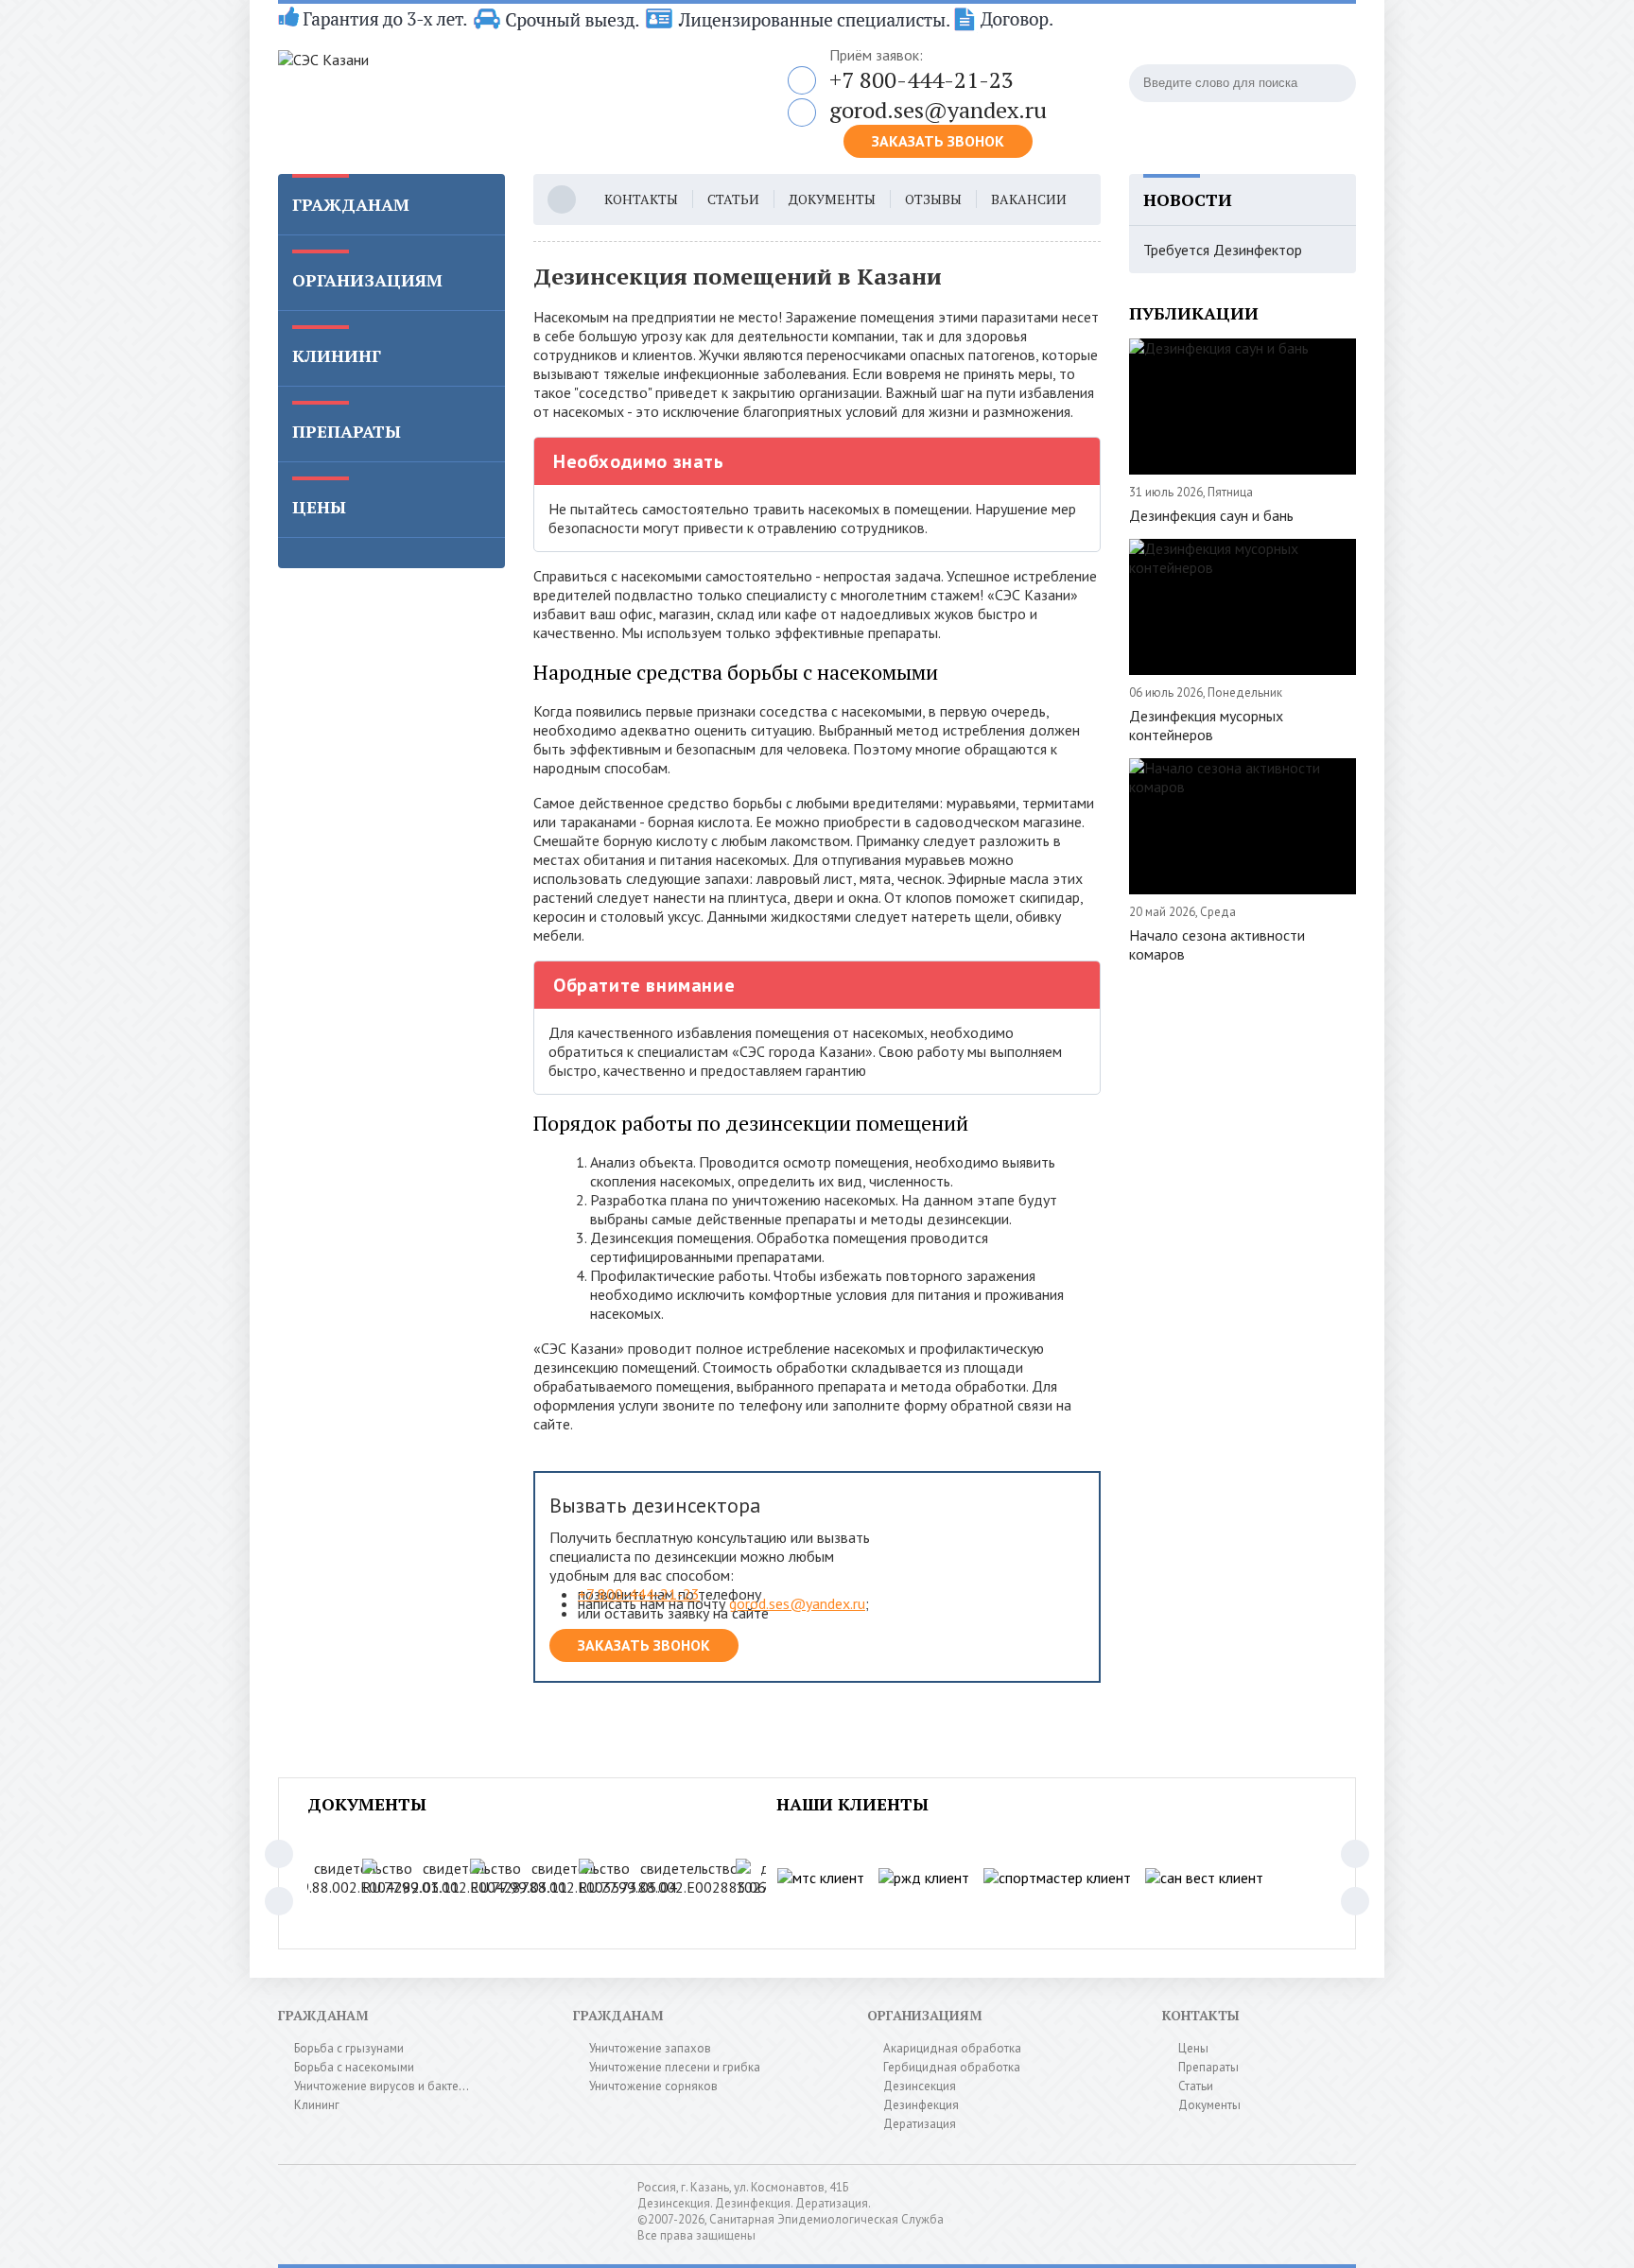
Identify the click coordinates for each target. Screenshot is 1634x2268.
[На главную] (514, 97)
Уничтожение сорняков (653, 2086)
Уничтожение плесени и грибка (675, 2067)
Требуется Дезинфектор (1223, 250)
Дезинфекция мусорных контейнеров (1206, 725)
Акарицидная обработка (952, 2048)
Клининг (337, 355)
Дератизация (920, 2124)
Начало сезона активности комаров (1217, 944)
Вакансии (1029, 199)
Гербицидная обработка (952, 2067)
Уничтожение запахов (650, 2048)
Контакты (641, 199)
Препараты (347, 431)
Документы (832, 199)
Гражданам (351, 204)
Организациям (367, 280)
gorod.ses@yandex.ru (938, 110)
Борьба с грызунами (349, 2048)
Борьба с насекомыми (354, 2067)
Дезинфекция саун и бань (1211, 515)
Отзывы (933, 199)
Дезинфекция (921, 2105)
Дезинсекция (920, 2086)
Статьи (733, 199)
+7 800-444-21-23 (921, 79)
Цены (319, 507)
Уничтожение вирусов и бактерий (386, 2086)
